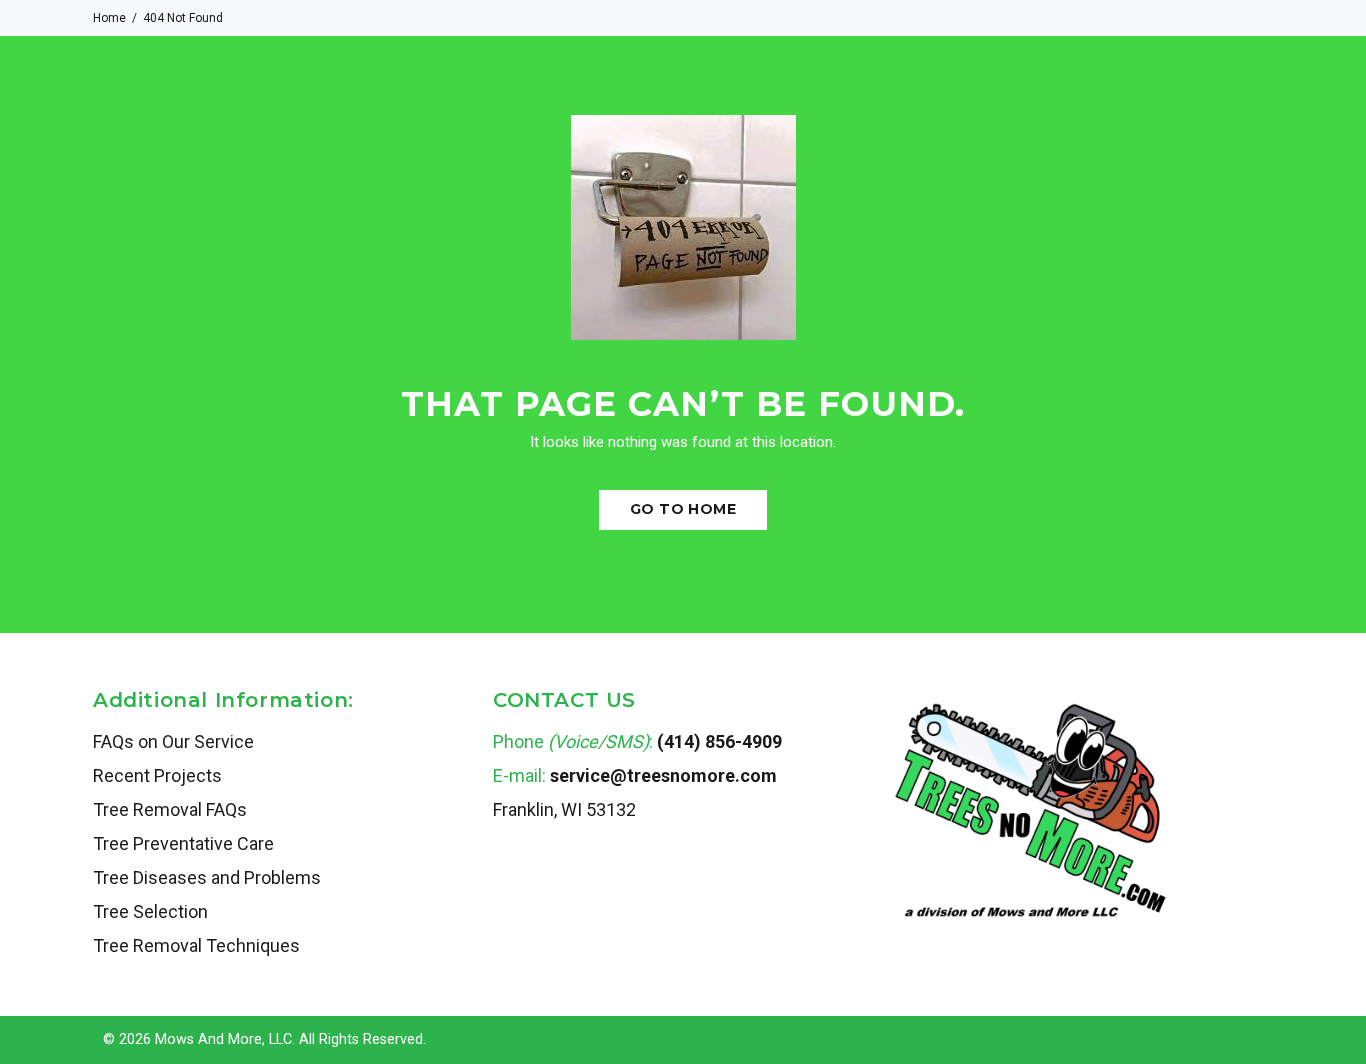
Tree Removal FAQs (170, 809)
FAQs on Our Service (173, 741)
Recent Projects (157, 775)
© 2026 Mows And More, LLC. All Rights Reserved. (264, 1039)
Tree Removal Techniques (196, 945)
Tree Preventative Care (183, 843)
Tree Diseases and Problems (207, 877)
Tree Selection (150, 911)
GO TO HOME (683, 509)
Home (109, 18)
